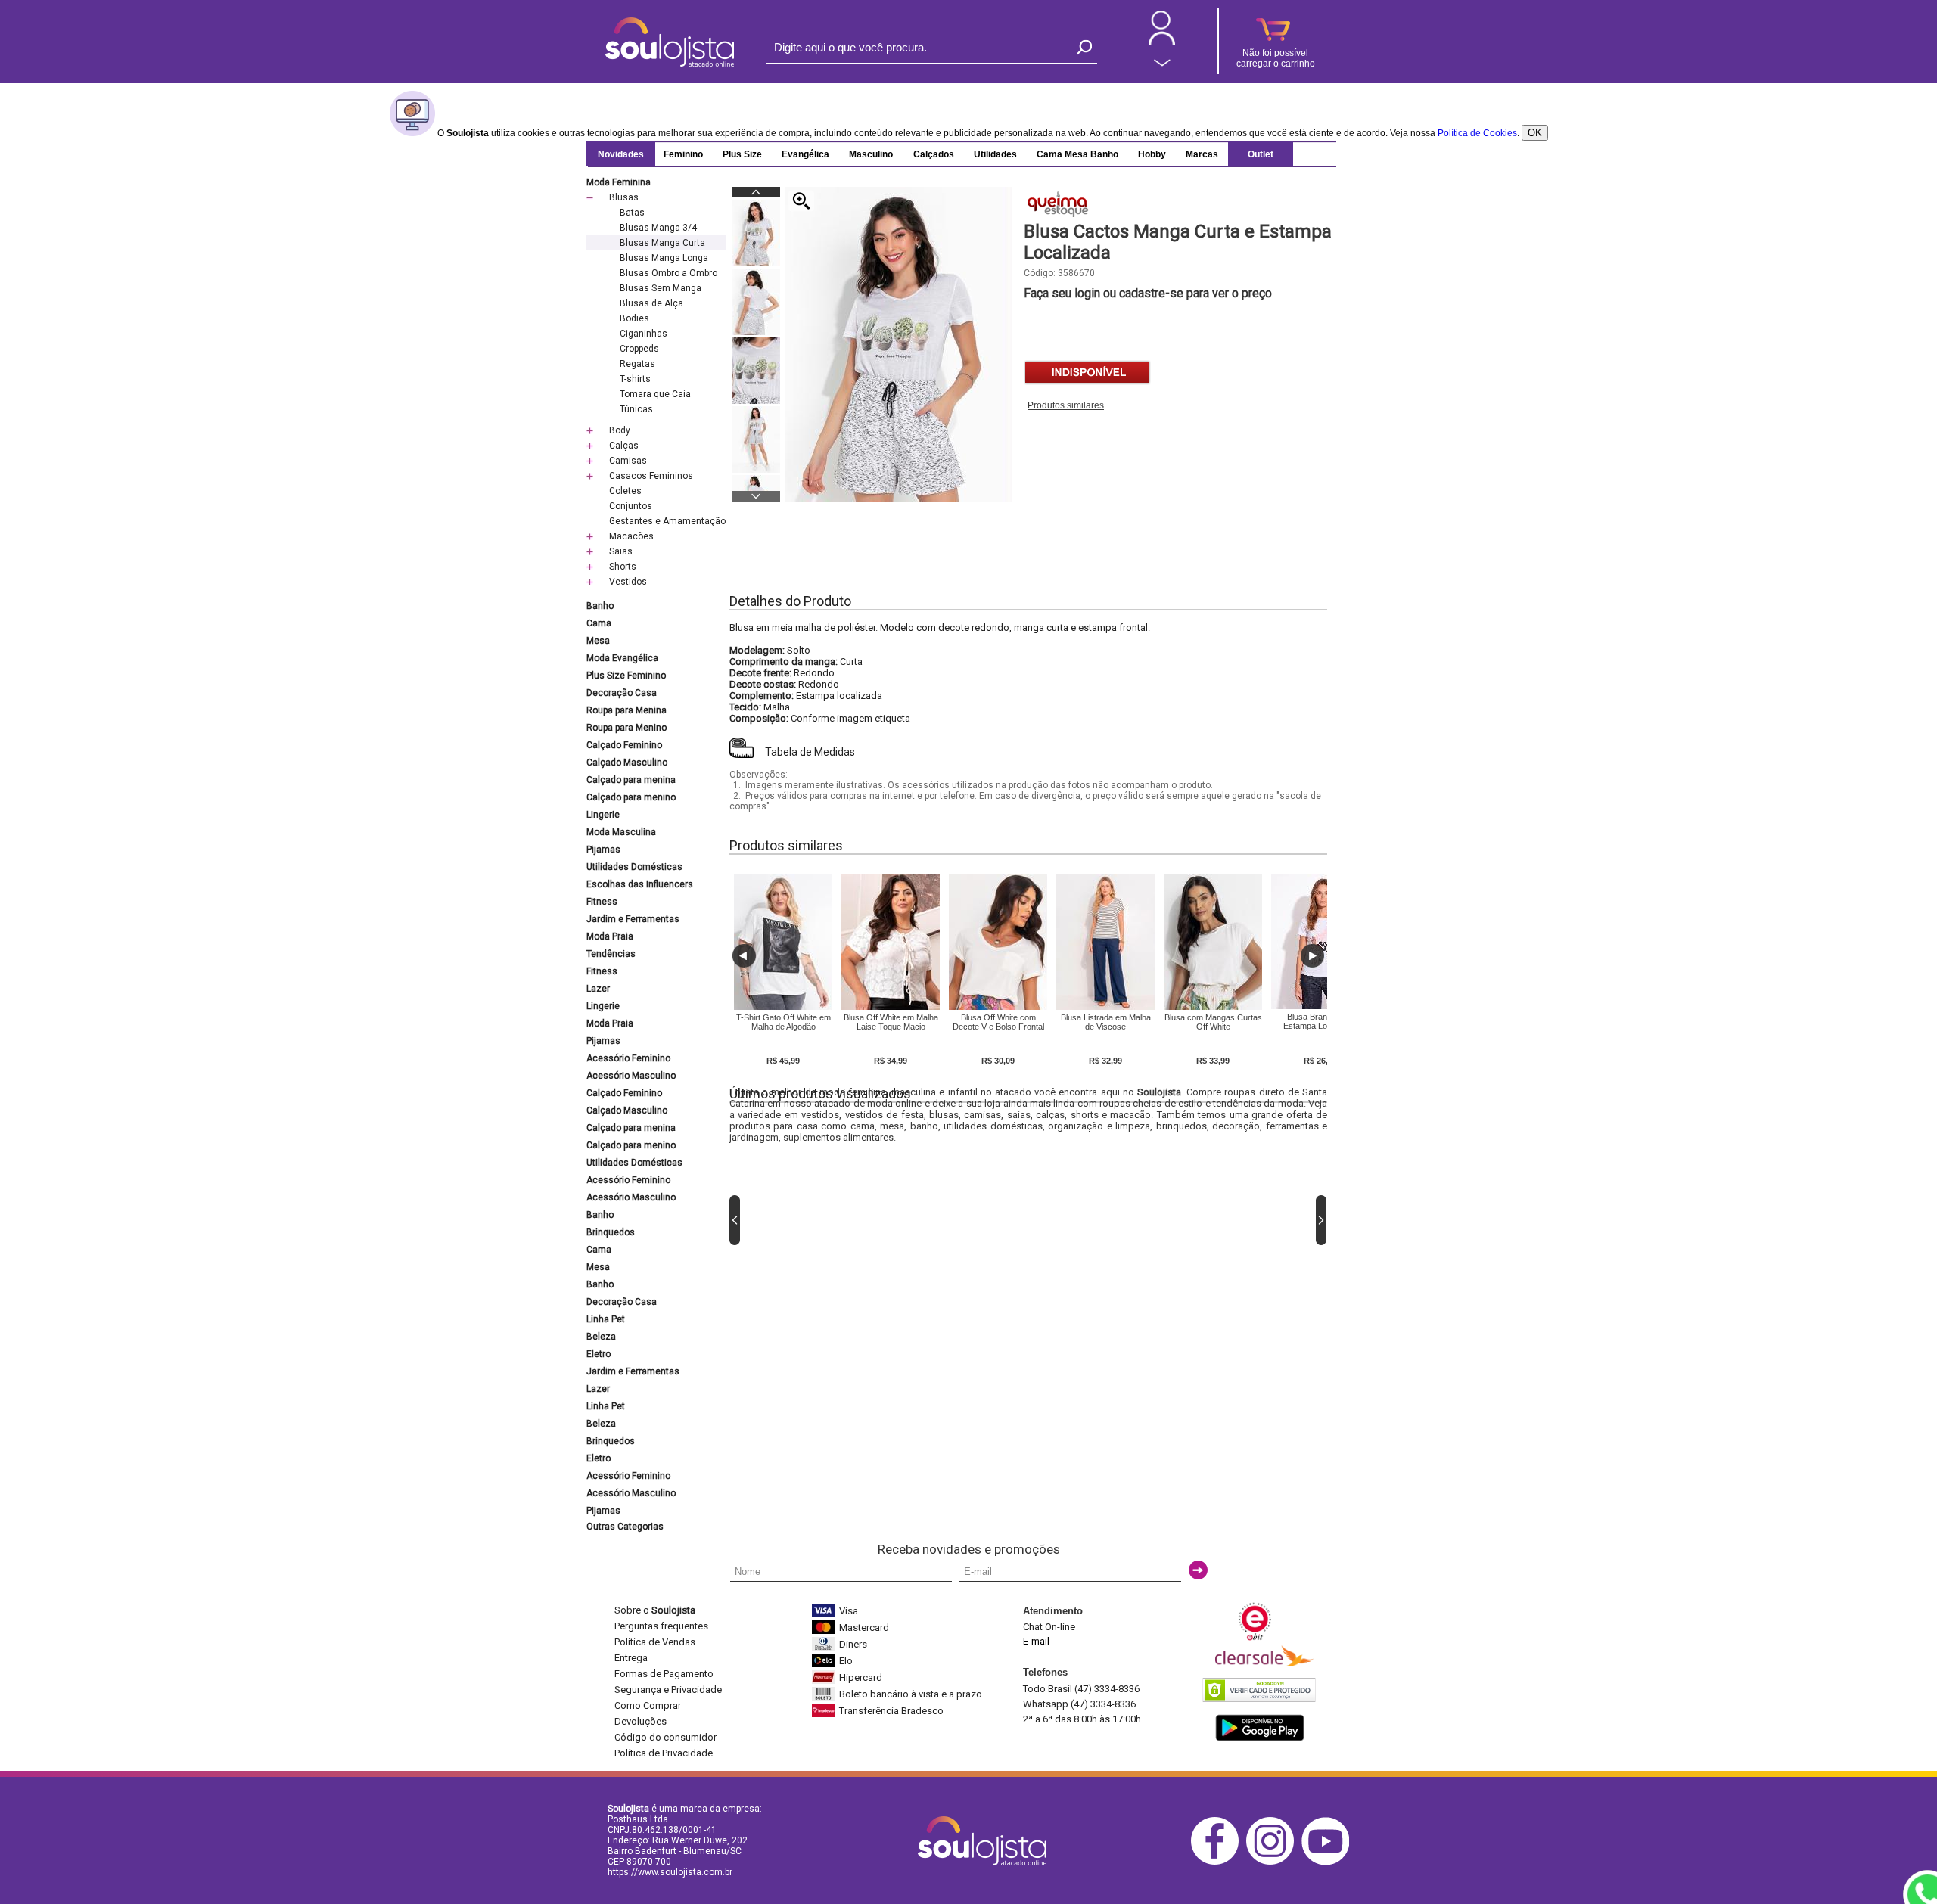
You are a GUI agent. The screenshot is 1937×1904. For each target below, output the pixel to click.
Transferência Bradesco (891, 1711)
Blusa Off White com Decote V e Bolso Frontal (998, 1022)
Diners (853, 1644)
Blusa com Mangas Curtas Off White (1213, 1022)
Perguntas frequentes (661, 1626)
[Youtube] (1329, 1862)
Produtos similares (1066, 405)
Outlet (1261, 154)
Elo (846, 1661)
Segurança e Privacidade (668, 1690)
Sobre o (655, 1610)
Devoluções (640, 1721)
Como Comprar (648, 1705)
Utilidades (995, 154)
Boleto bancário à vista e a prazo (911, 1694)
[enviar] (1198, 1570)
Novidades (621, 154)
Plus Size (742, 154)
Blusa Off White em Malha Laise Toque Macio (891, 1022)
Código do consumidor (665, 1737)
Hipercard (861, 1677)
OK (1535, 133)
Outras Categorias (625, 1527)
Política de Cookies (1477, 133)
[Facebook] (1219, 1862)
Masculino (871, 154)
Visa (849, 1611)
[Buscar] (1084, 47)
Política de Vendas (655, 1642)
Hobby (1152, 154)
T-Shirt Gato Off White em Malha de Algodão (784, 1022)
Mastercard (864, 1628)
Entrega (631, 1658)
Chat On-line (1049, 1627)
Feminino (683, 154)
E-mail (1036, 1641)
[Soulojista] (670, 64)
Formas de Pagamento (664, 1674)
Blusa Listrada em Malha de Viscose (1106, 1022)
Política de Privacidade (664, 1753)
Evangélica (805, 154)
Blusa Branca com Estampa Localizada (1320, 1021)
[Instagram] (1274, 1862)
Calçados (934, 154)
